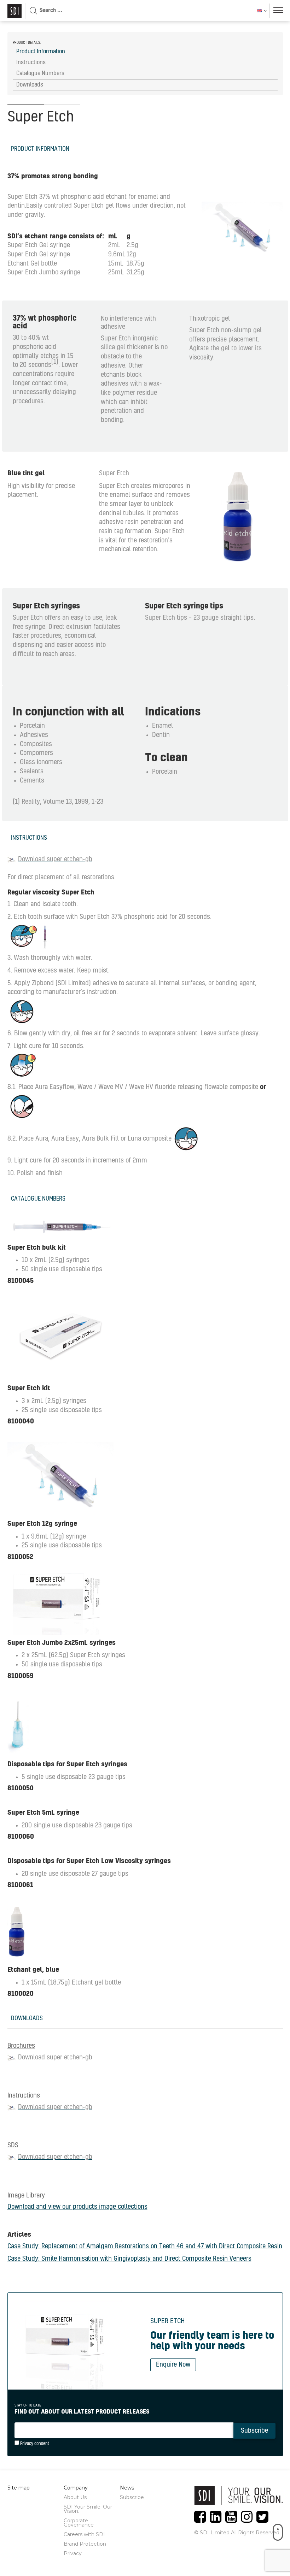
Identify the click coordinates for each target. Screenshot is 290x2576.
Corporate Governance (79, 2523)
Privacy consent (34, 2444)
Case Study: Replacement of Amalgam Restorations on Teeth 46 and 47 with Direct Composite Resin (145, 2247)
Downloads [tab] (30, 85)
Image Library (26, 2196)
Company (76, 2488)
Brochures (21, 2046)
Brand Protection (85, 2544)
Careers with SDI (84, 2534)
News (127, 2488)
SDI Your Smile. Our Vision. (88, 2509)
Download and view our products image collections (77, 2207)
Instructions (24, 2096)
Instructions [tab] (31, 63)
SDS (13, 2146)
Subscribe (132, 2497)
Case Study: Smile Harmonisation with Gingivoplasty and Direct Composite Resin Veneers (129, 2259)
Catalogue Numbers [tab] (40, 73)
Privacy (73, 2553)
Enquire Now (173, 2365)
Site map (19, 2488)
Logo (14, 11)
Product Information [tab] (41, 52)
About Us (75, 2497)
